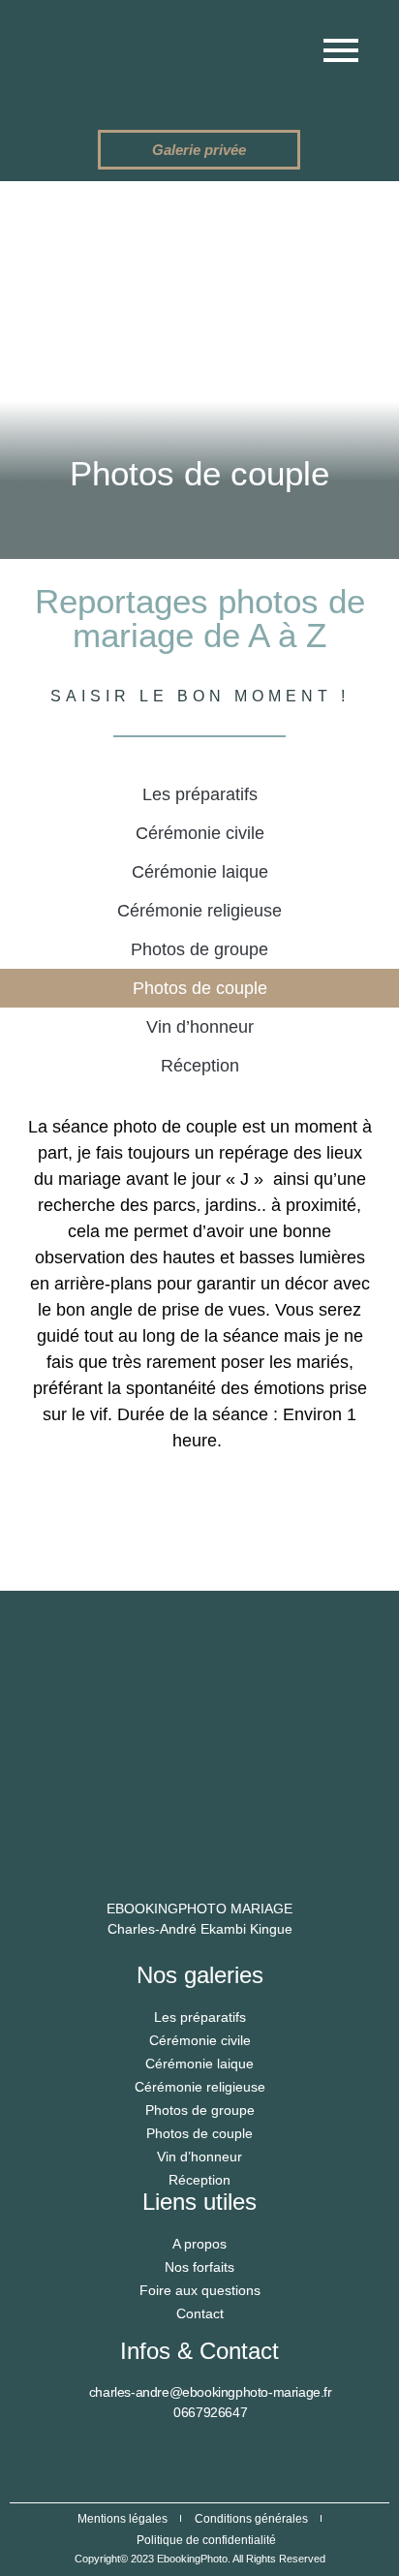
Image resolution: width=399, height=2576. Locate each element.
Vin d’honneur (200, 1027)
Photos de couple (200, 988)
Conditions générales (251, 2519)
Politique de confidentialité (206, 2540)
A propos (199, 2244)
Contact (200, 2313)
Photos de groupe (199, 949)
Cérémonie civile (200, 833)
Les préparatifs (200, 794)
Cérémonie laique (200, 872)
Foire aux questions (200, 2290)
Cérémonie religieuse (199, 911)
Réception (200, 1066)
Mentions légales (123, 2519)
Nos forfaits (199, 2267)
